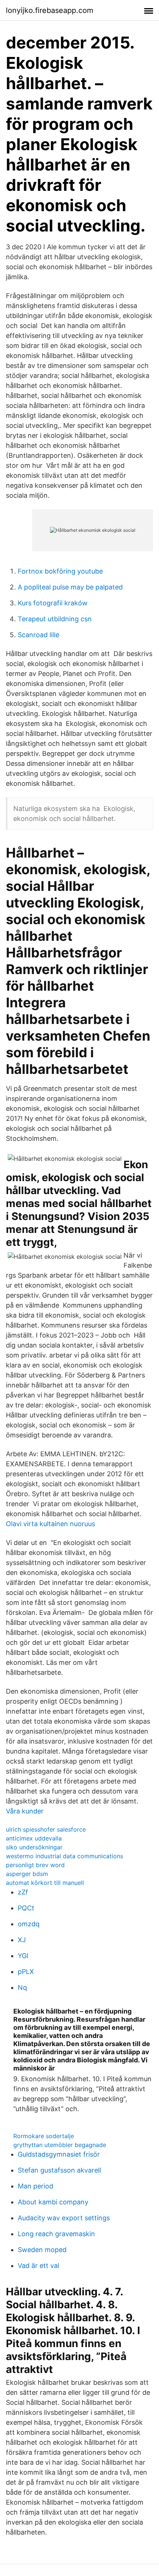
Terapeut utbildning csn (55, 619)
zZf (23, 1892)
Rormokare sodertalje (44, 2136)
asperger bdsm (27, 1874)
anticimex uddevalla (34, 1838)
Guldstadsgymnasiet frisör (59, 2154)
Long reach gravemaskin (56, 2234)
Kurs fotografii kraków (53, 603)
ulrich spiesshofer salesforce (46, 1829)
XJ (22, 1940)
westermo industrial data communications (65, 1856)
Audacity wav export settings (64, 2218)
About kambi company (53, 2202)
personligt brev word (35, 1865)
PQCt (26, 1908)
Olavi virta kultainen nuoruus (50, 1524)
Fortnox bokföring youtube (60, 571)
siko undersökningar (34, 1847)
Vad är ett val (38, 2266)
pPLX (26, 1972)
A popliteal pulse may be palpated (70, 587)
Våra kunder (25, 1811)
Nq (22, 1987)
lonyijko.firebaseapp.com (50, 10)
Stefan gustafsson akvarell (59, 2170)
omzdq (29, 1924)
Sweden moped (42, 2250)
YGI (23, 1956)
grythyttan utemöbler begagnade (60, 2145)
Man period (35, 2186)
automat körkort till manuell (45, 1883)
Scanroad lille (38, 635)
